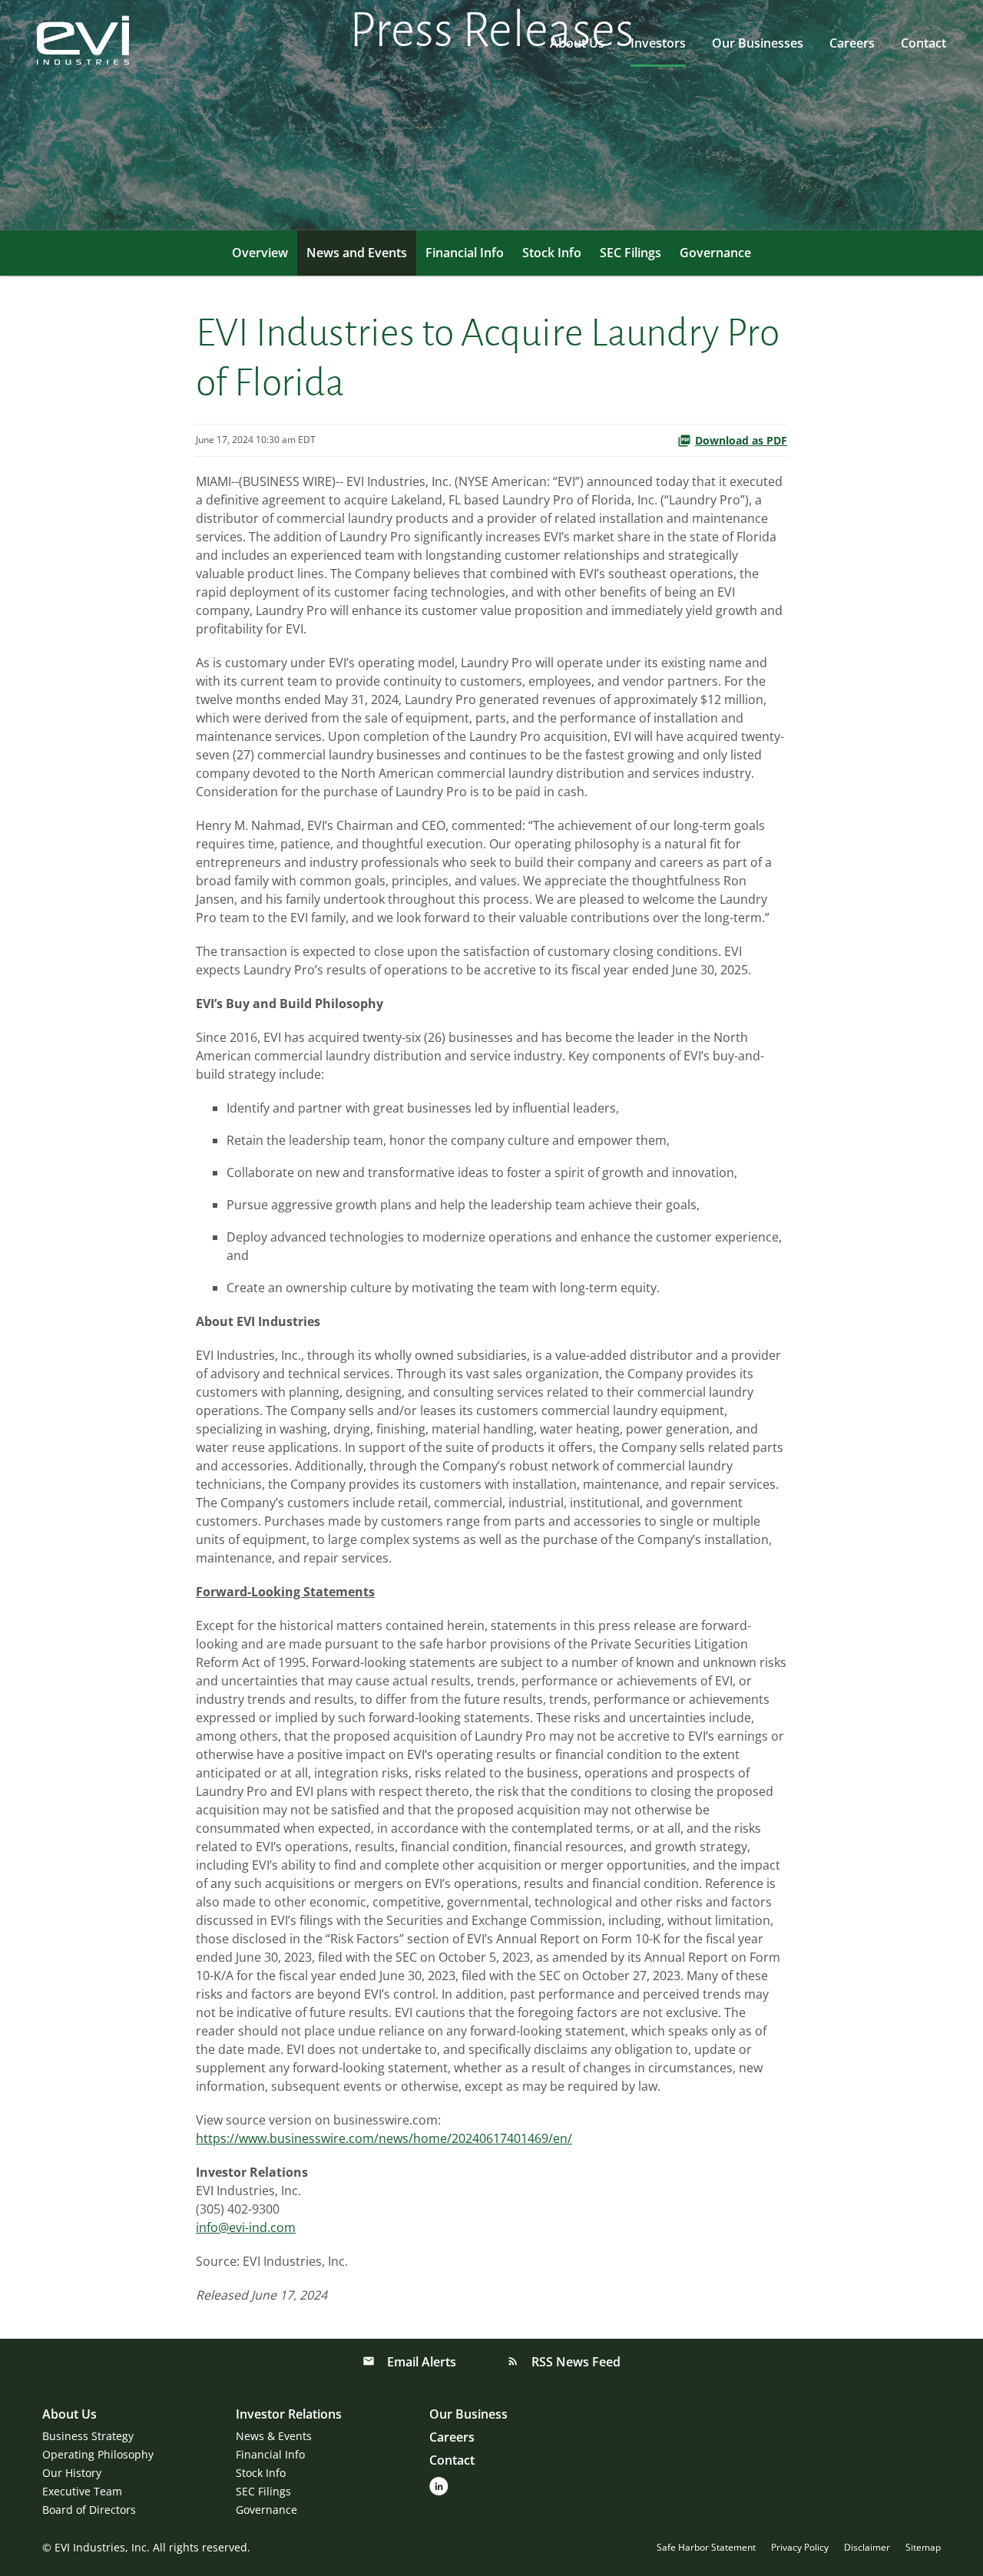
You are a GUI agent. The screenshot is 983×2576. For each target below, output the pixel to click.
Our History (72, 2473)
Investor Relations (289, 2414)
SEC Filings (631, 253)
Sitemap (923, 2548)
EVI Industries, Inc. (102, 2547)
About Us (577, 43)
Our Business (468, 2414)
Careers (852, 43)
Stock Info (552, 253)
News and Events (357, 253)
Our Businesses (758, 43)
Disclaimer (867, 2548)
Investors (658, 43)
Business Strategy (88, 2436)
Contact (923, 43)
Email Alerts (420, 2362)
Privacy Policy (800, 2548)
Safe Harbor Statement (706, 2548)
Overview (260, 253)
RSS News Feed (574, 2362)
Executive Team (82, 2491)
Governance (715, 253)
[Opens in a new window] (439, 2485)
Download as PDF (741, 440)
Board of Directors (89, 2510)
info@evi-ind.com (246, 2227)
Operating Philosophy (98, 2454)
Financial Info (465, 253)
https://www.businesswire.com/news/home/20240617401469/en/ (384, 2138)
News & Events (274, 2436)
